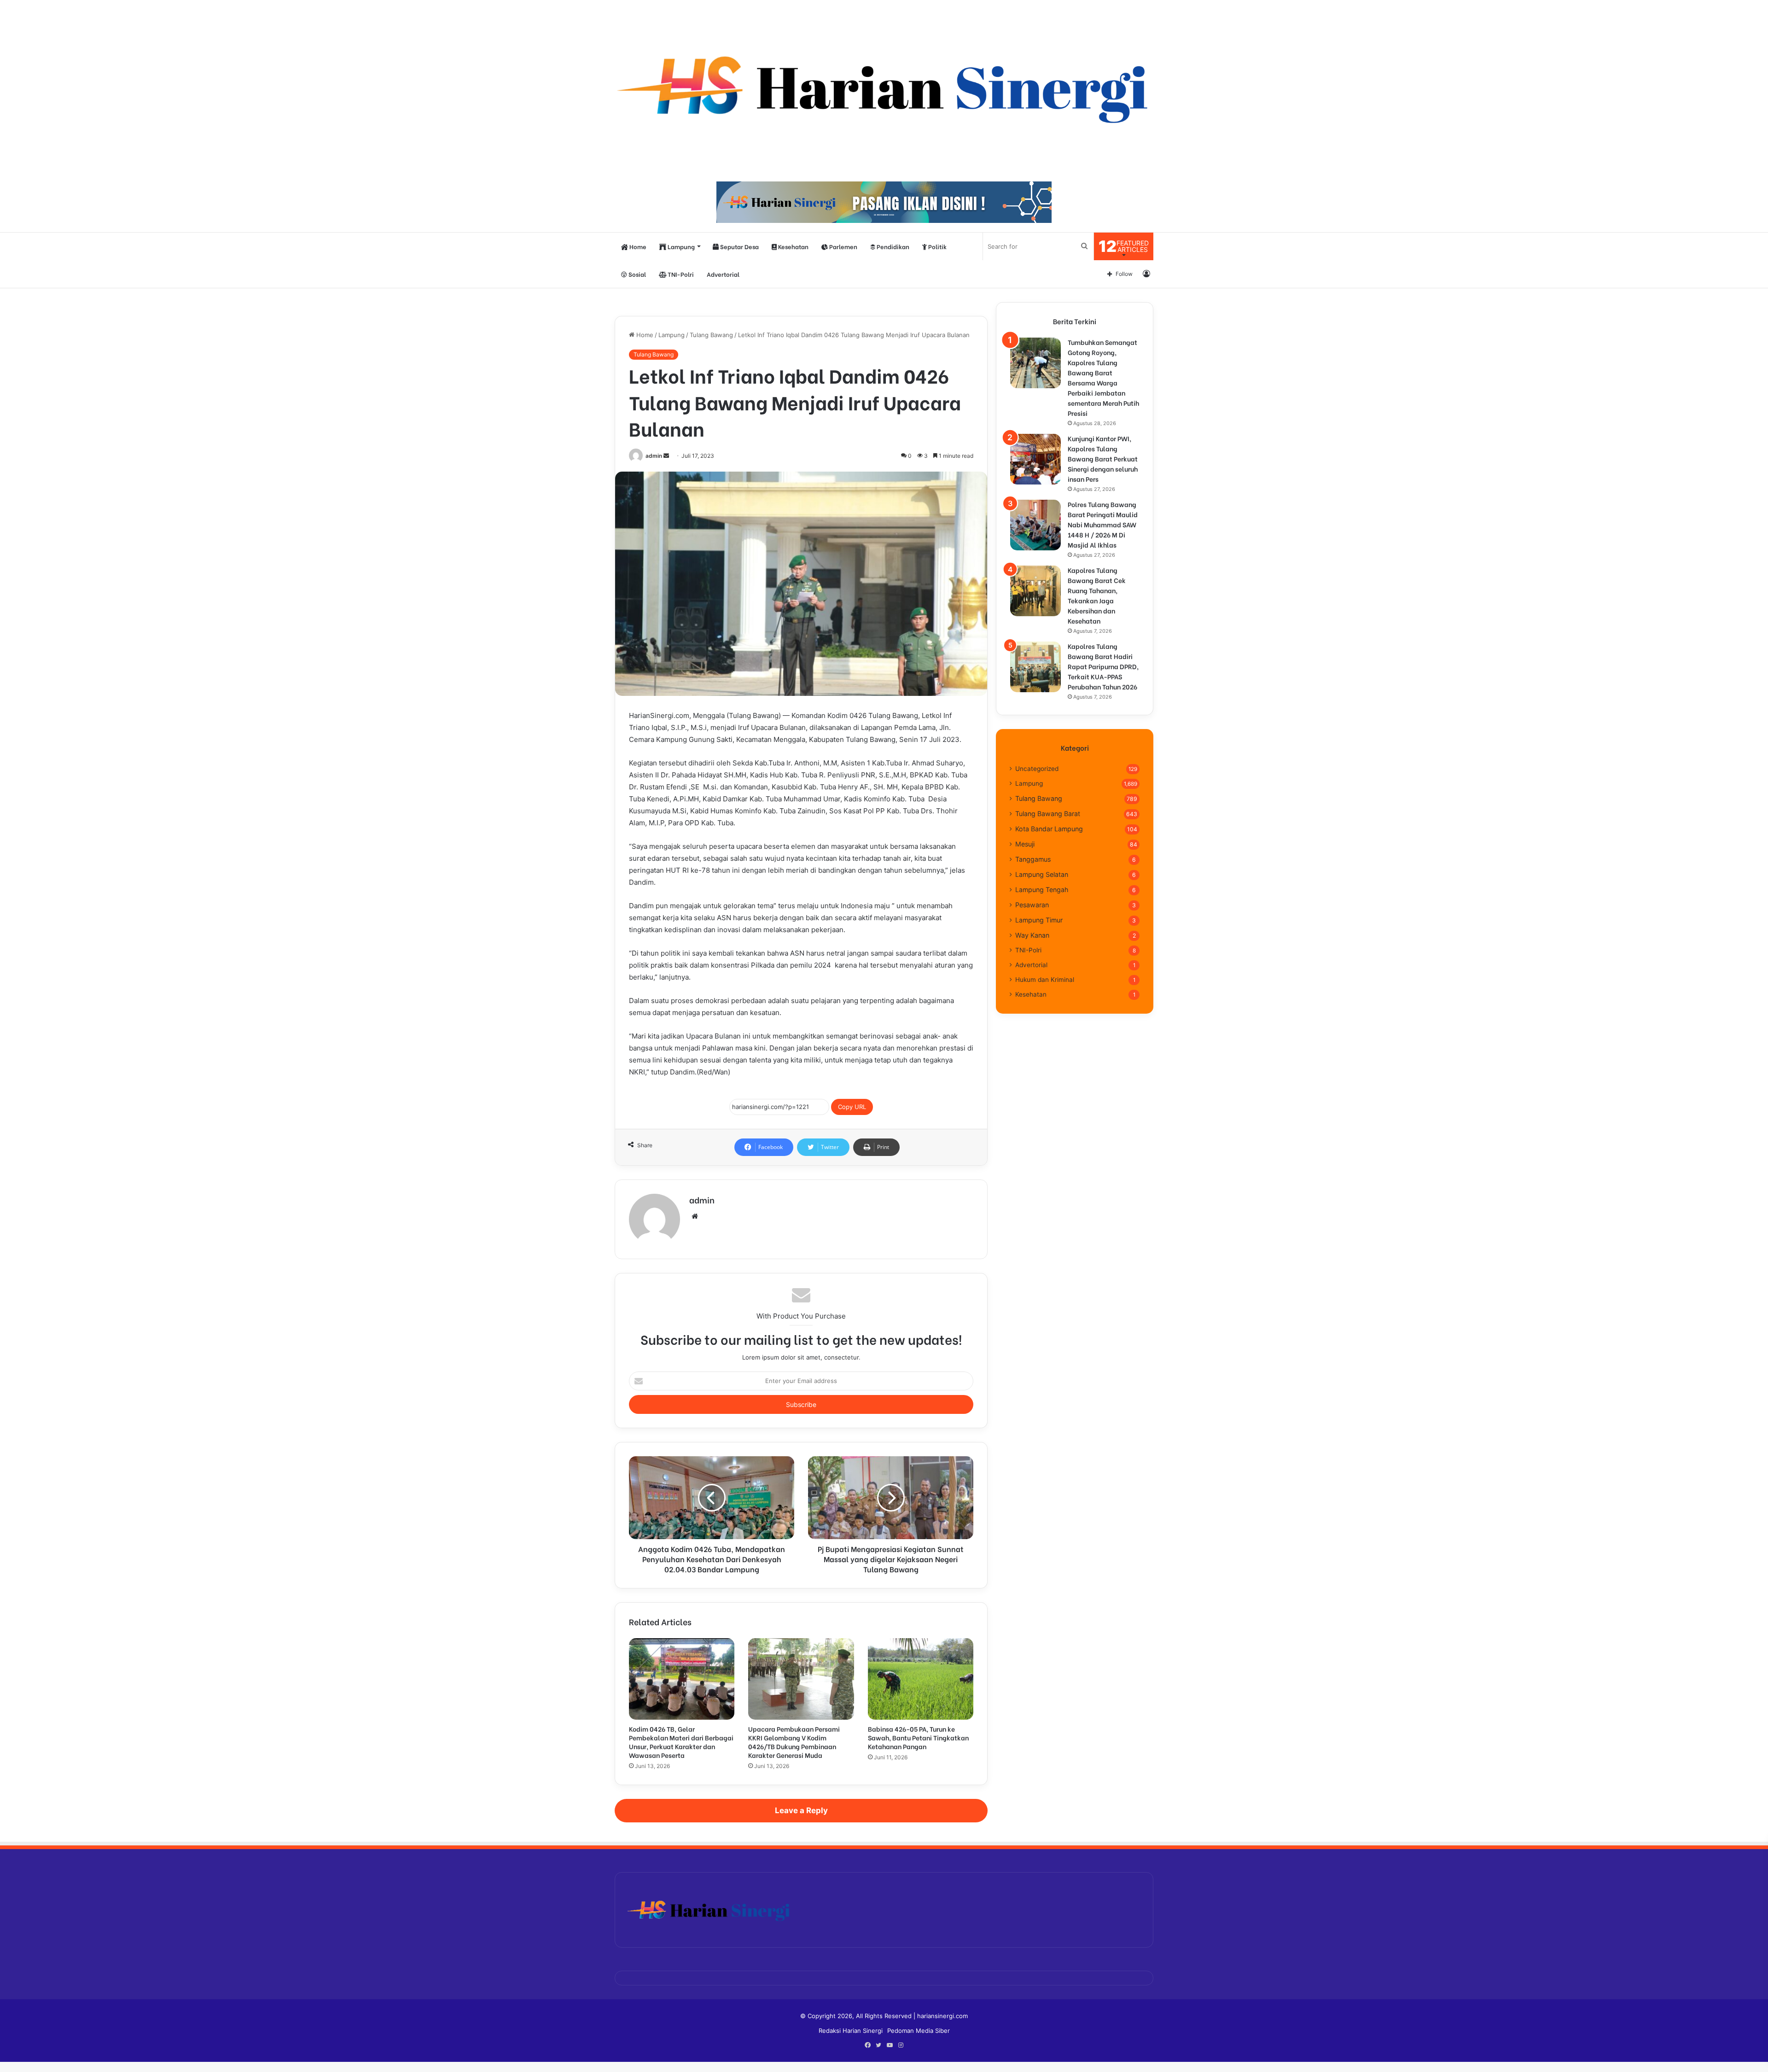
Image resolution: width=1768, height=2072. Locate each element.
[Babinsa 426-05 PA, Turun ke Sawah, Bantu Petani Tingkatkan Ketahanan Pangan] (921, 1679)
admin (654, 456)
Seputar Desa (739, 246)
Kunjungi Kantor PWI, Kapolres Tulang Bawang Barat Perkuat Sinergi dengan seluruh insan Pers (1103, 458)
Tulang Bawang (711, 335)
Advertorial (723, 274)
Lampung (680, 246)
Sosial (637, 274)
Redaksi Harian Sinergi (851, 2031)
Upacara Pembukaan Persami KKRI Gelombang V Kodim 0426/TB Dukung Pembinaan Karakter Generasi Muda (794, 1742)
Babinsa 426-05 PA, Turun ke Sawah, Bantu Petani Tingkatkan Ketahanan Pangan (918, 1737)
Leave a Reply (801, 1810)
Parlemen (843, 246)
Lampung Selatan (1042, 874)
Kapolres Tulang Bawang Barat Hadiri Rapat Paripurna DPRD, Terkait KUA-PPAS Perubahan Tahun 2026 (1103, 666)
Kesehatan (793, 246)
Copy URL (852, 1107)
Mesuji (1025, 844)
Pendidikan (892, 246)
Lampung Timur (1039, 920)
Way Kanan (1032, 935)
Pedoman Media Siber (919, 2031)
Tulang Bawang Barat (1048, 814)
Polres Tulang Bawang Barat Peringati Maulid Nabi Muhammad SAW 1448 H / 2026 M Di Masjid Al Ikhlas (1103, 524)
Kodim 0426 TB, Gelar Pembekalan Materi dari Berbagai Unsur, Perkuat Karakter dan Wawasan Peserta (681, 1742)
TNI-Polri (680, 274)
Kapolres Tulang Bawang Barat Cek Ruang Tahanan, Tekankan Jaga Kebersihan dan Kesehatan (1097, 595)
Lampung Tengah (1042, 890)
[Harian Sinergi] (884, 86)
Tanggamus (1033, 859)
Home (637, 246)
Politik (937, 246)
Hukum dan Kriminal (1045, 980)
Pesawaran (1032, 905)
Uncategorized (1037, 769)
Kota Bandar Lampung (1049, 829)
